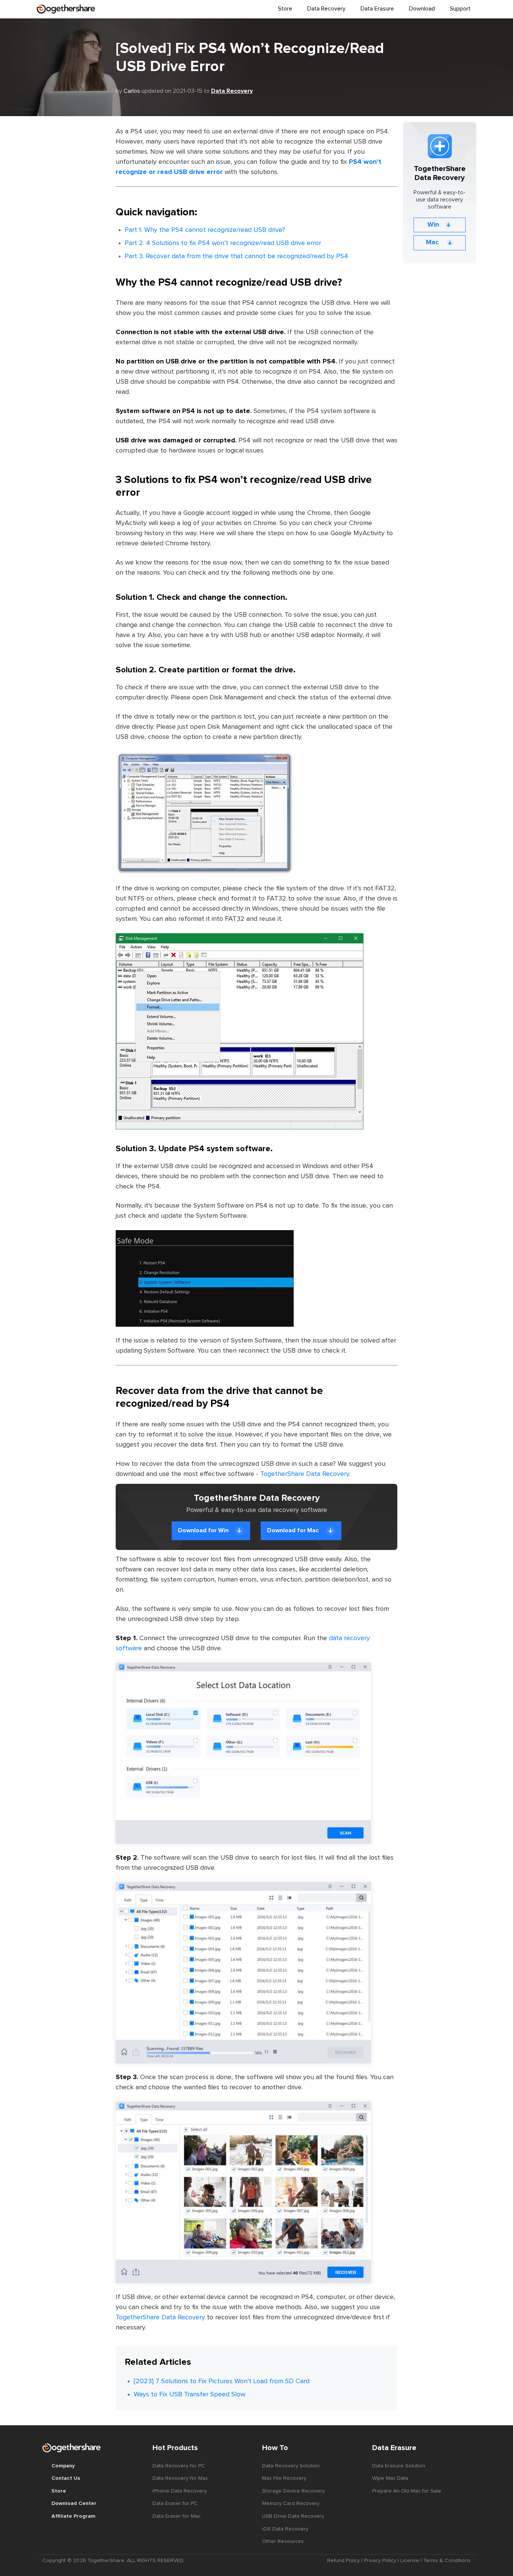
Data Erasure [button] (377, 9)
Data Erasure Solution (399, 2466)
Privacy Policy (380, 2561)
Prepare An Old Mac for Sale (407, 2491)
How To (275, 2448)
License (410, 2561)
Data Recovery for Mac (180, 2478)
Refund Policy (343, 2561)
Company (63, 2466)
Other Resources (283, 2541)
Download (422, 9)
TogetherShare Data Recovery (305, 1474)
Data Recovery (232, 91)
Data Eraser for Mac (177, 2516)
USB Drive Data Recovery (293, 2516)
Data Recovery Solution (291, 2466)
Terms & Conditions (447, 2561)
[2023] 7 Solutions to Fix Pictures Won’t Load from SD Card (222, 2381)
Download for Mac (293, 1530)
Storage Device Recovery (293, 2491)
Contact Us (66, 2478)
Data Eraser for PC (175, 2503)
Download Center (74, 2503)
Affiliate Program (73, 2516)
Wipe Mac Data (390, 2478)
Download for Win (203, 1530)
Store (285, 9)
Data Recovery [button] (326, 9)
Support (460, 9)
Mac (433, 242)
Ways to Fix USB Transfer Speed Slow (189, 2394)
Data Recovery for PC (179, 2466)
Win (433, 225)
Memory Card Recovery (291, 2503)
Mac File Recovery (284, 2478)
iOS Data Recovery (285, 2529)
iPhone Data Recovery (180, 2491)
